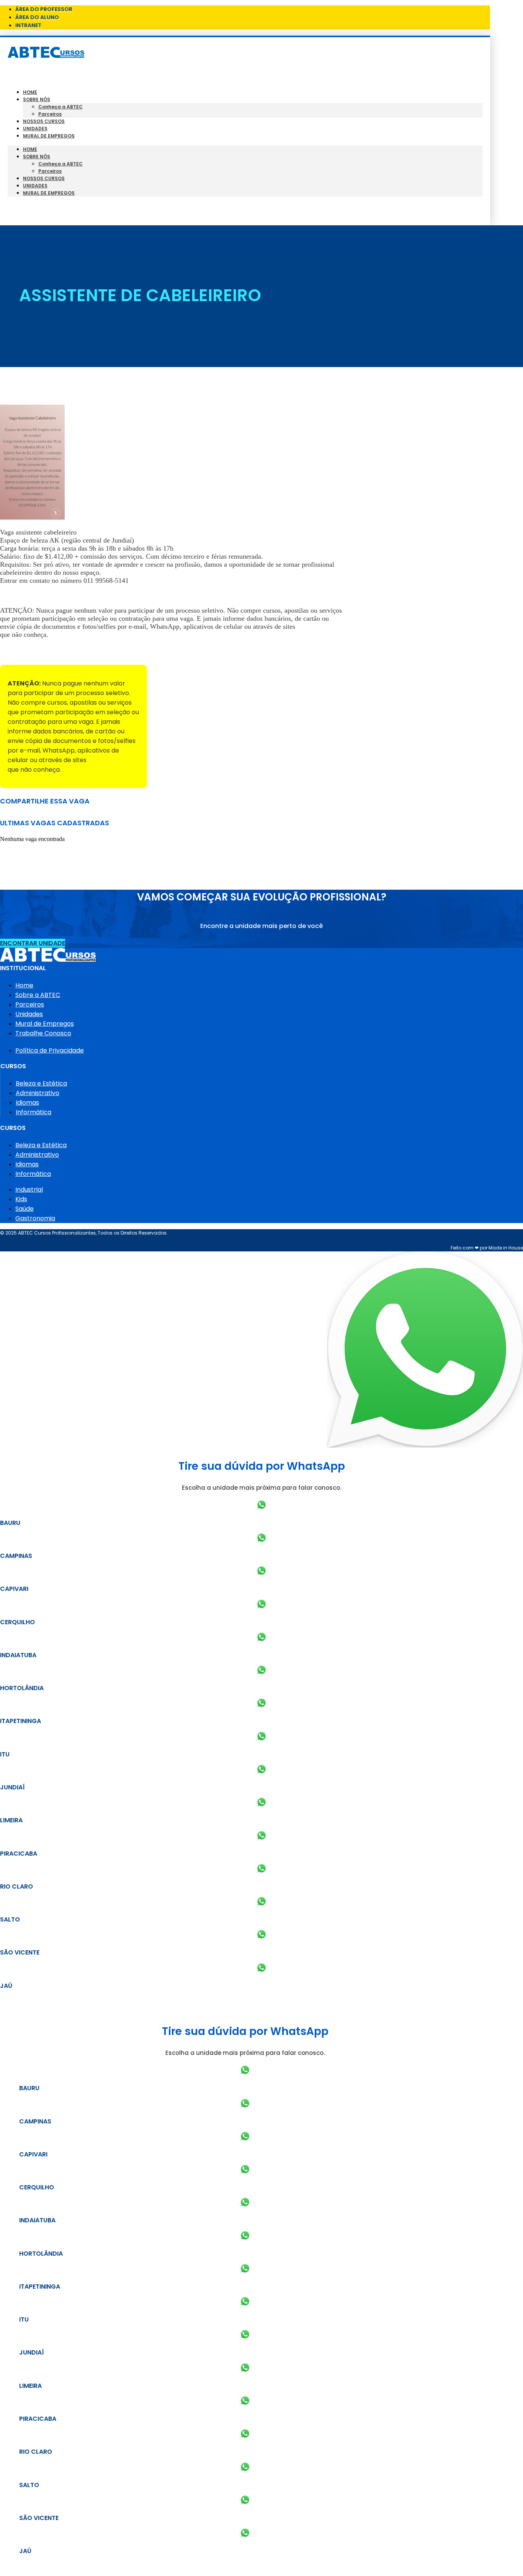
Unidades (35, 129)
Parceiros (50, 114)
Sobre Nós (37, 99)
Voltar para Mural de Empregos (49, 652)
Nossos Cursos (44, 121)
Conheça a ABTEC (60, 107)
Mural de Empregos (49, 136)
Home (30, 92)
